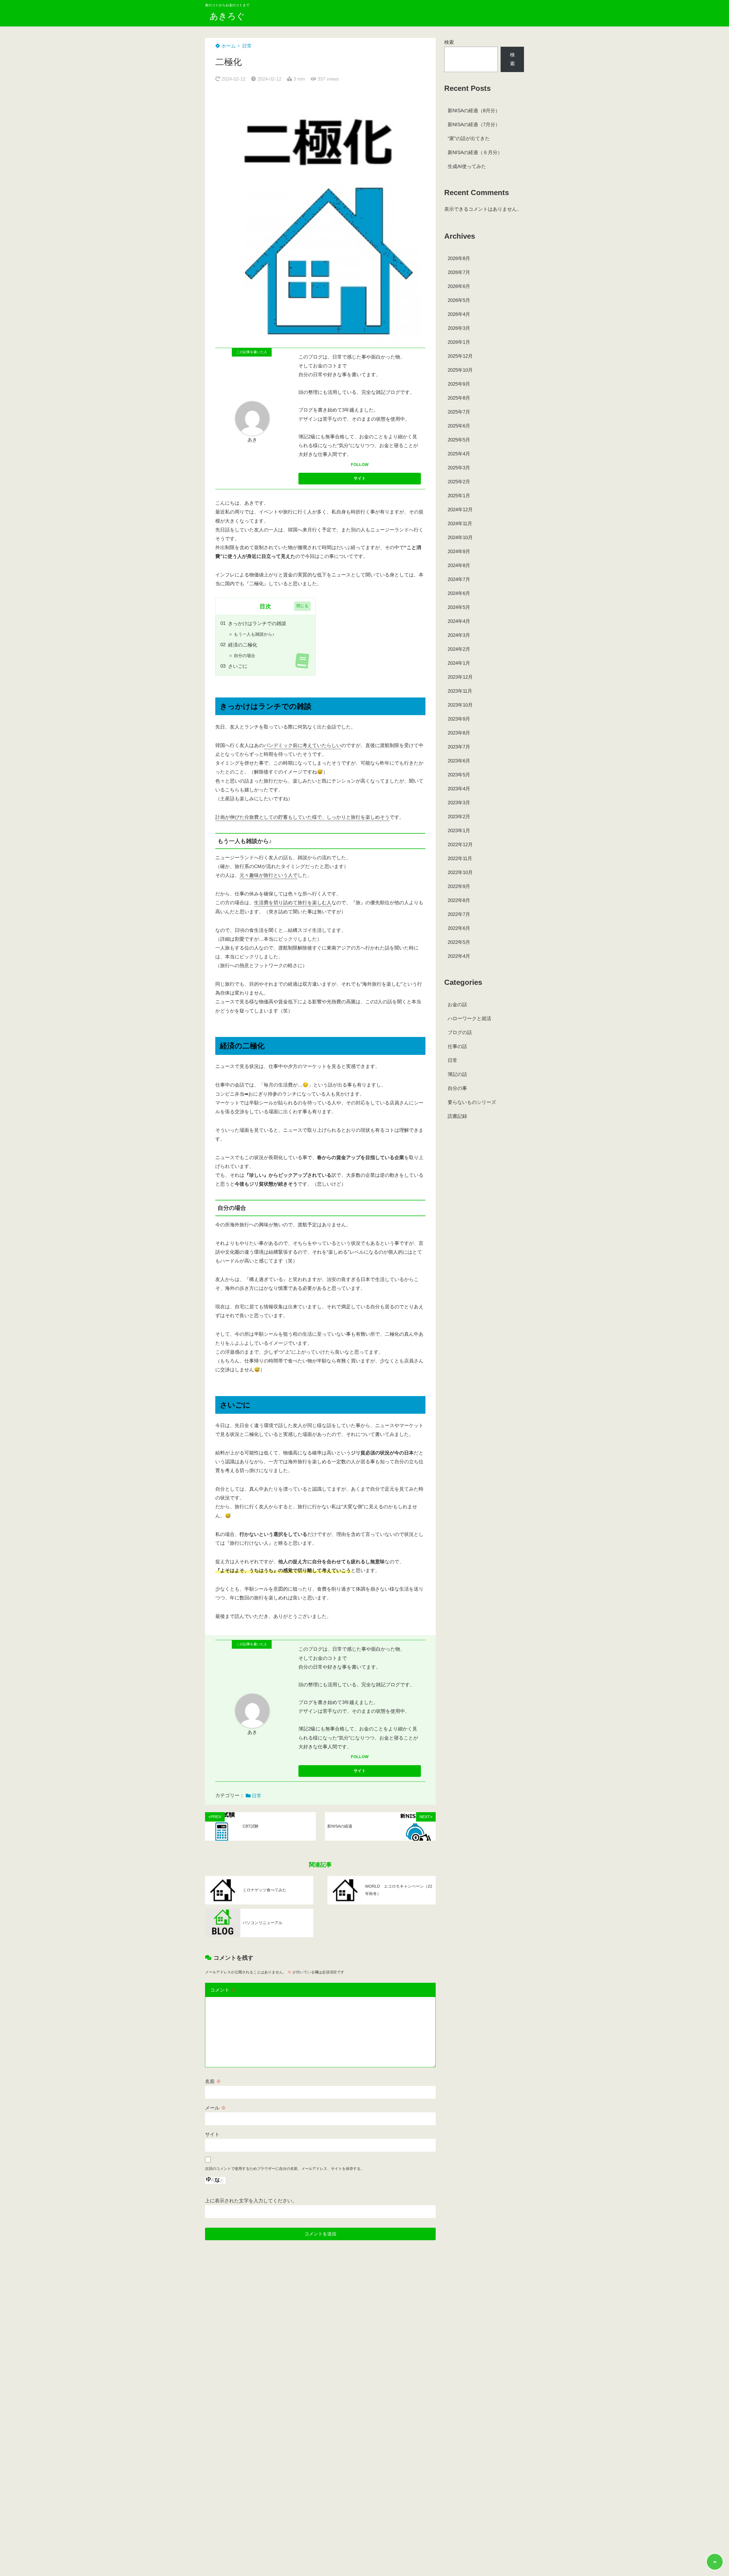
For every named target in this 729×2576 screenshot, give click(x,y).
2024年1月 (459, 663)
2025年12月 (460, 356)
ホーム (228, 46)
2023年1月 (459, 831)
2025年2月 (459, 482)
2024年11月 (460, 524)
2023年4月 (459, 789)
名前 (213, 2081)
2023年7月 (459, 747)
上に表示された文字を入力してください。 (251, 2201)
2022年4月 (459, 956)
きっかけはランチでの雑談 (257, 624)
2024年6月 (459, 593)
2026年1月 (459, 342)
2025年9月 (459, 384)
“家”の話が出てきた (469, 139)
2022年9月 (459, 886)
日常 (247, 46)
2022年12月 (460, 845)
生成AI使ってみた (467, 166)
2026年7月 (459, 272)
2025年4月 (459, 454)
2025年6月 (459, 426)
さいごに (238, 666)
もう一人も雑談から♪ (254, 634)
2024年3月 (459, 635)
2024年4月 (459, 621)
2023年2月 (459, 817)
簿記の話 (457, 1074)
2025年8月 (459, 398)
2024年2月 (459, 649)
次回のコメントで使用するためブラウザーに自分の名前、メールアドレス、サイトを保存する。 (285, 2169)
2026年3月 (459, 328)
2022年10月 (460, 872)
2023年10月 (460, 705)
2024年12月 (460, 510)
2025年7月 (459, 412)
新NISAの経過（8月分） (474, 111)
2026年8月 (459, 258)
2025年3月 (459, 468)
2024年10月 (460, 538)
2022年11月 (460, 859)
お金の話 (457, 1005)
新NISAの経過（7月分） (474, 125)
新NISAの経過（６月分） (475, 153)
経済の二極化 (243, 645)
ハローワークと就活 (469, 1019)
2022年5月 (459, 942)
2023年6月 (459, 761)
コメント (223, 1990)
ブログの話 (460, 1033)
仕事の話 (457, 1046)
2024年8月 (459, 565)
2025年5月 (459, 440)
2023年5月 (459, 775)
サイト (212, 2134)
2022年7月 (459, 914)
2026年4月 (459, 314)
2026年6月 (459, 286)
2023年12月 (460, 677)
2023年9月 (459, 719)
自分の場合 (244, 655)
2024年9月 (459, 552)
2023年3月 (459, 803)
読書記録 (457, 1116)
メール (215, 2108)
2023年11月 (460, 691)
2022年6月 (459, 928)
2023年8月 (459, 733)
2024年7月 (459, 579)
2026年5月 (459, 300)
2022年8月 (459, 900)
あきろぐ (227, 16)
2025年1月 (459, 496)
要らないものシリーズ (472, 1102)
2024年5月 (459, 607)
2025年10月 (460, 370)
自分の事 (457, 1088)
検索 (449, 42)
